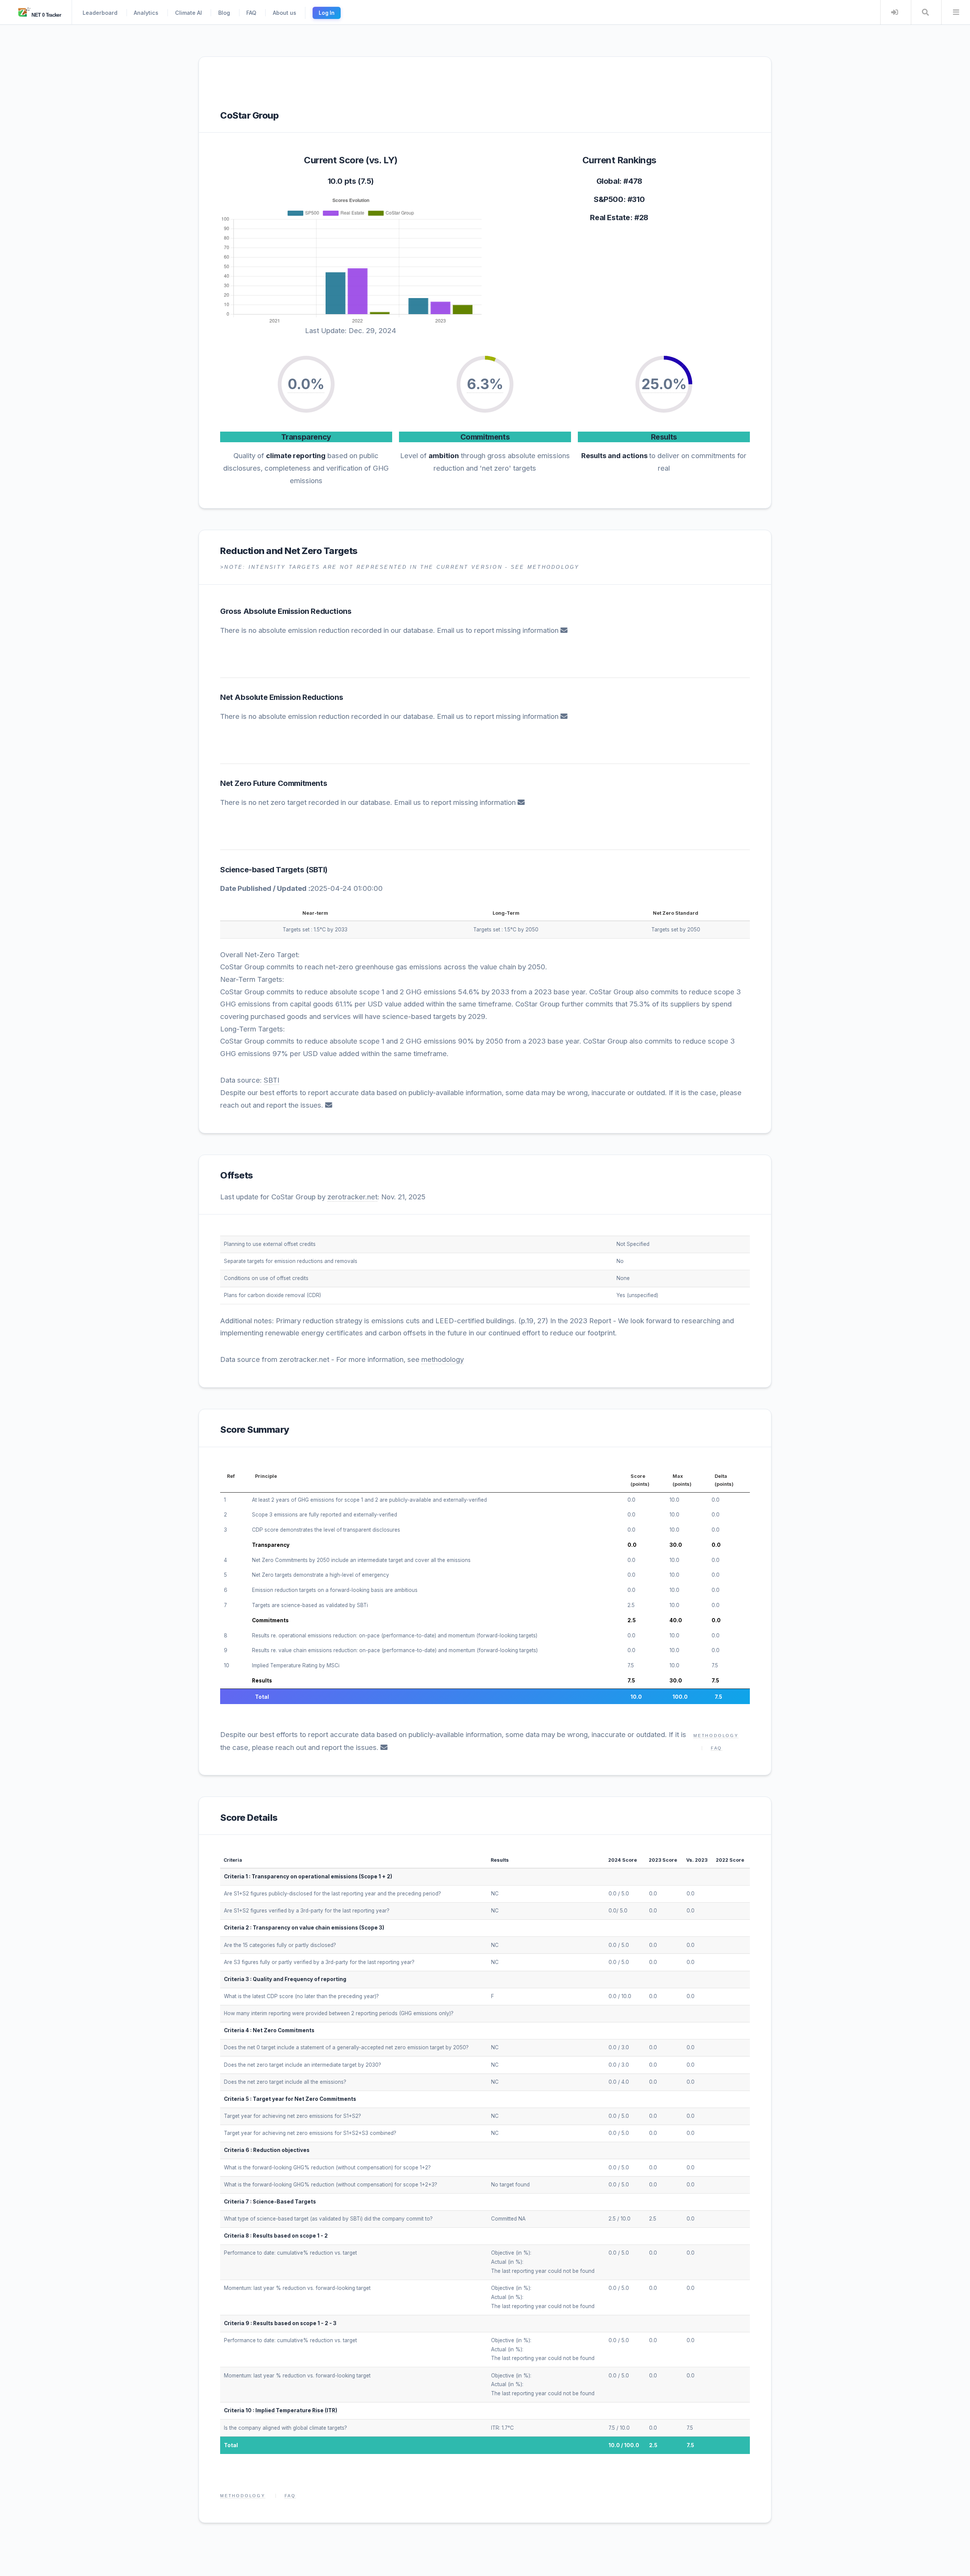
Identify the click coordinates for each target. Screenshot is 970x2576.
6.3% (485, 384)
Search (925, 12)
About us (285, 13)
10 (227, 1665)
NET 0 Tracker (46, 15)
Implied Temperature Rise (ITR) (296, 2410)
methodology (443, 1359)
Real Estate (610, 218)
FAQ (251, 13)
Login (895, 12)
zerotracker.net (352, 1197)
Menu (956, 12)
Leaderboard (100, 13)
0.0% (306, 384)
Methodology (716, 1736)
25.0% (664, 384)
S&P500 (609, 199)
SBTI (317, 870)
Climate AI (189, 13)
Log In (327, 13)
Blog (224, 13)
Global (608, 181)
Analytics (146, 13)
